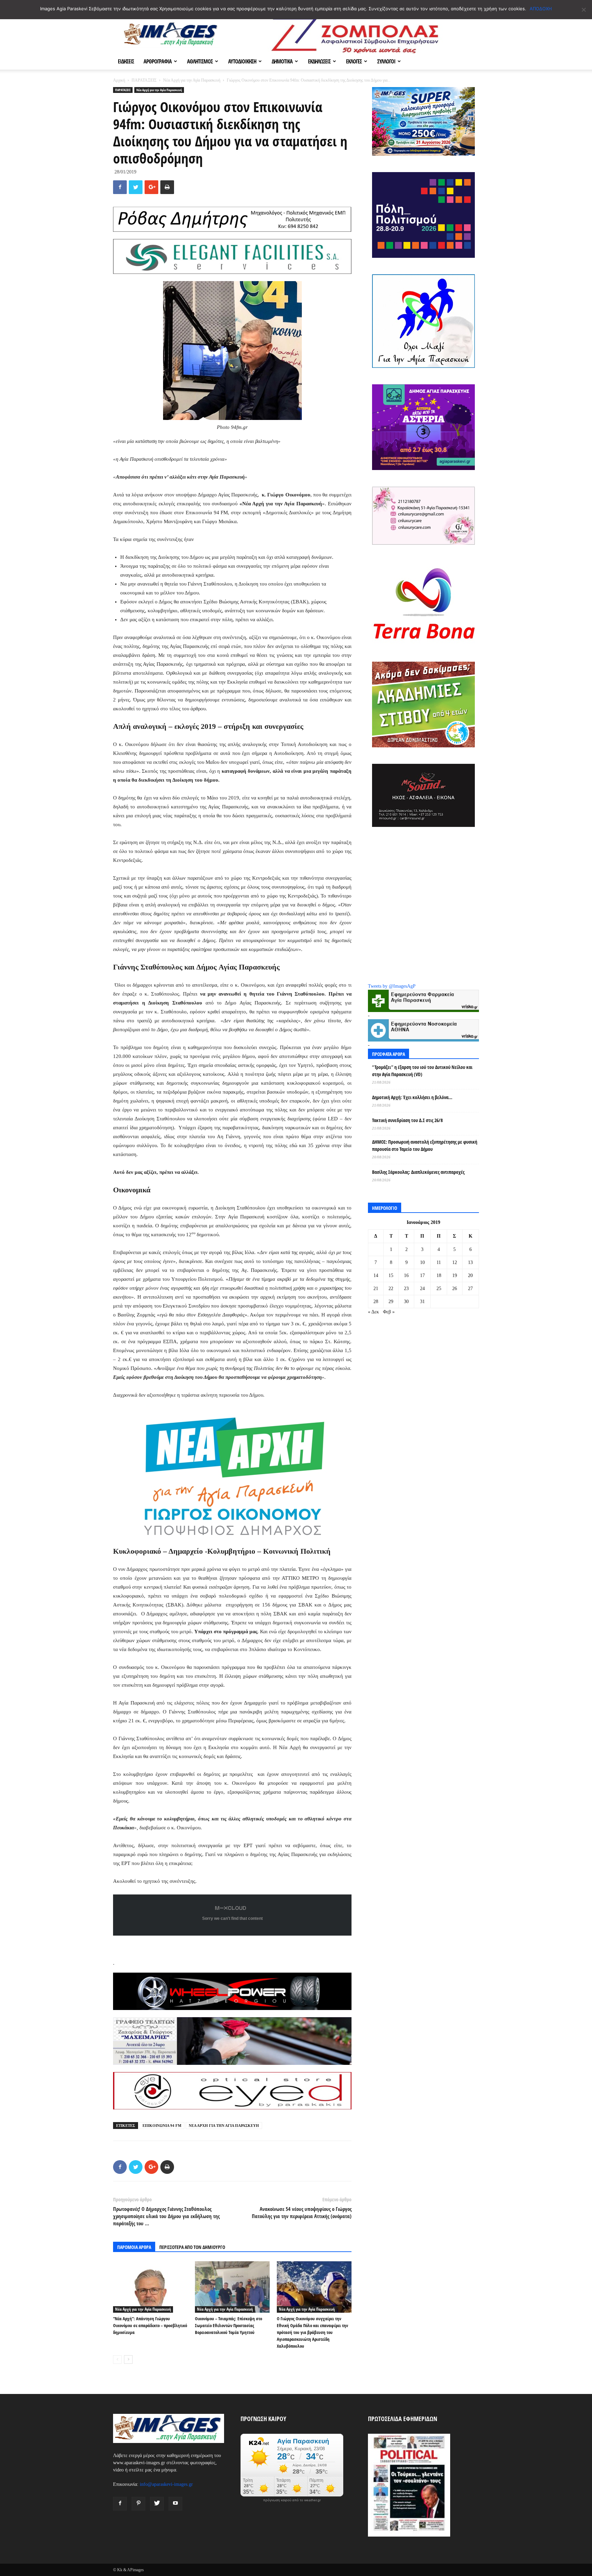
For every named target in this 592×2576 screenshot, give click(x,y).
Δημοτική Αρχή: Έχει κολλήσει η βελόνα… (412, 1097)
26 (455, 1289)
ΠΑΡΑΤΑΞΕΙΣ (144, 80)
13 (470, 1262)
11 (439, 1262)
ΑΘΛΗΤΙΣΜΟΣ (200, 61)
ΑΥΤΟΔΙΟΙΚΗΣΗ (242, 61)
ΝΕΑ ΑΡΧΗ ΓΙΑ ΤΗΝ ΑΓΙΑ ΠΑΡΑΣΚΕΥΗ (224, 2126)
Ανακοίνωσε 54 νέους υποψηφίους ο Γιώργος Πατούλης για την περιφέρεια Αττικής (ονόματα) (302, 2212)
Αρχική (119, 80)
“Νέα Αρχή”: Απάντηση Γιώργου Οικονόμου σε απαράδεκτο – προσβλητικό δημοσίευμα (150, 2325)
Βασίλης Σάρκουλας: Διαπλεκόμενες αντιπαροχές (418, 1172)
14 (376, 1275)
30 (406, 1302)
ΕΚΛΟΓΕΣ (354, 61)
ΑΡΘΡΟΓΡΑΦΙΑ (158, 61)
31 (422, 1302)
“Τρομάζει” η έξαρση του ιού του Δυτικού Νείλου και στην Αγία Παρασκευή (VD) (422, 1071)
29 (391, 1302)
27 (470, 1289)
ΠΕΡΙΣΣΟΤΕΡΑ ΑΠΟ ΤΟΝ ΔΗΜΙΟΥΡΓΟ (192, 2247)
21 (376, 1289)
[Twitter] (157, 2504)
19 (455, 1275)
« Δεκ (373, 1312)
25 (439, 1289)
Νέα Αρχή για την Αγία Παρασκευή (192, 80)
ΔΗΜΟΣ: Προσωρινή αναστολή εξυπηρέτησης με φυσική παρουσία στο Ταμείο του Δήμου (425, 1145)
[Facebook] (120, 2504)
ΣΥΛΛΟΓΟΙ (386, 61)
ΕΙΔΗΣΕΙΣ (126, 61)
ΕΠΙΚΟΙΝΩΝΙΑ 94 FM (162, 2126)
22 (391, 1289)
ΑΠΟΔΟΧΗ (541, 9)
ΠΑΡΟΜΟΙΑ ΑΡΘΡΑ (134, 2247)
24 (422, 1289)
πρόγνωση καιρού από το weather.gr (292, 2500)
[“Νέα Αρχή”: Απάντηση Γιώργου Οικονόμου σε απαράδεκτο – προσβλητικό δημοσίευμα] (150, 2287)
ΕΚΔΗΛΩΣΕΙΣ (319, 61)
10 (422, 1262)
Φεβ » (389, 1312)
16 (406, 1275)
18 (439, 1275)
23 (406, 1289)
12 (455, 1262)
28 (376, 1302)
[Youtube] (175, 2504)
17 (422, 1275)
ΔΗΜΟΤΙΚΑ (282, 61)
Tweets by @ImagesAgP (392, 986)
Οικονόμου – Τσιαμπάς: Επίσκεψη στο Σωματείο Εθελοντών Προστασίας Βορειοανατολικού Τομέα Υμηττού (229, 2325)
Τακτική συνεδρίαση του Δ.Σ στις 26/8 (407, 1120)
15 (391, 1275)
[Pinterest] (138, 2504)
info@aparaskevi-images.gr (166, 2484)
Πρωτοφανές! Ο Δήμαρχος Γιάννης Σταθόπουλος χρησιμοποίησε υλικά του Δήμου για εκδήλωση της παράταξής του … (166, 2216)
